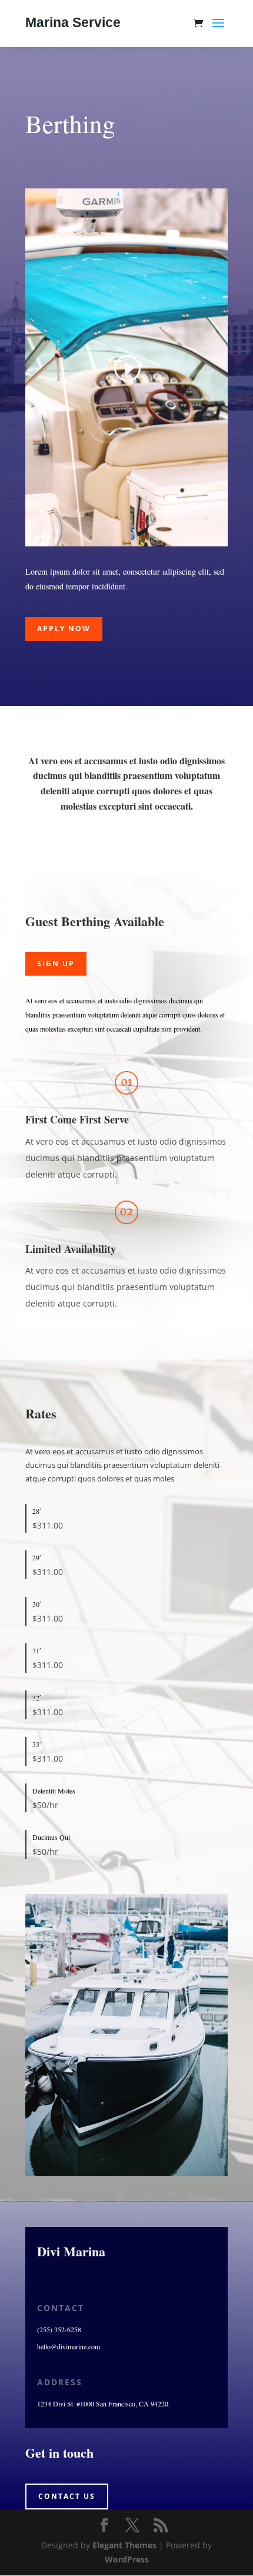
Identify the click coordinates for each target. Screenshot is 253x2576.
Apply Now (64, 629)
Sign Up (56, 964)
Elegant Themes (124, 2545)
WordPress (127, 2559)
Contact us (67, 2496)
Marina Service (73, 22)
